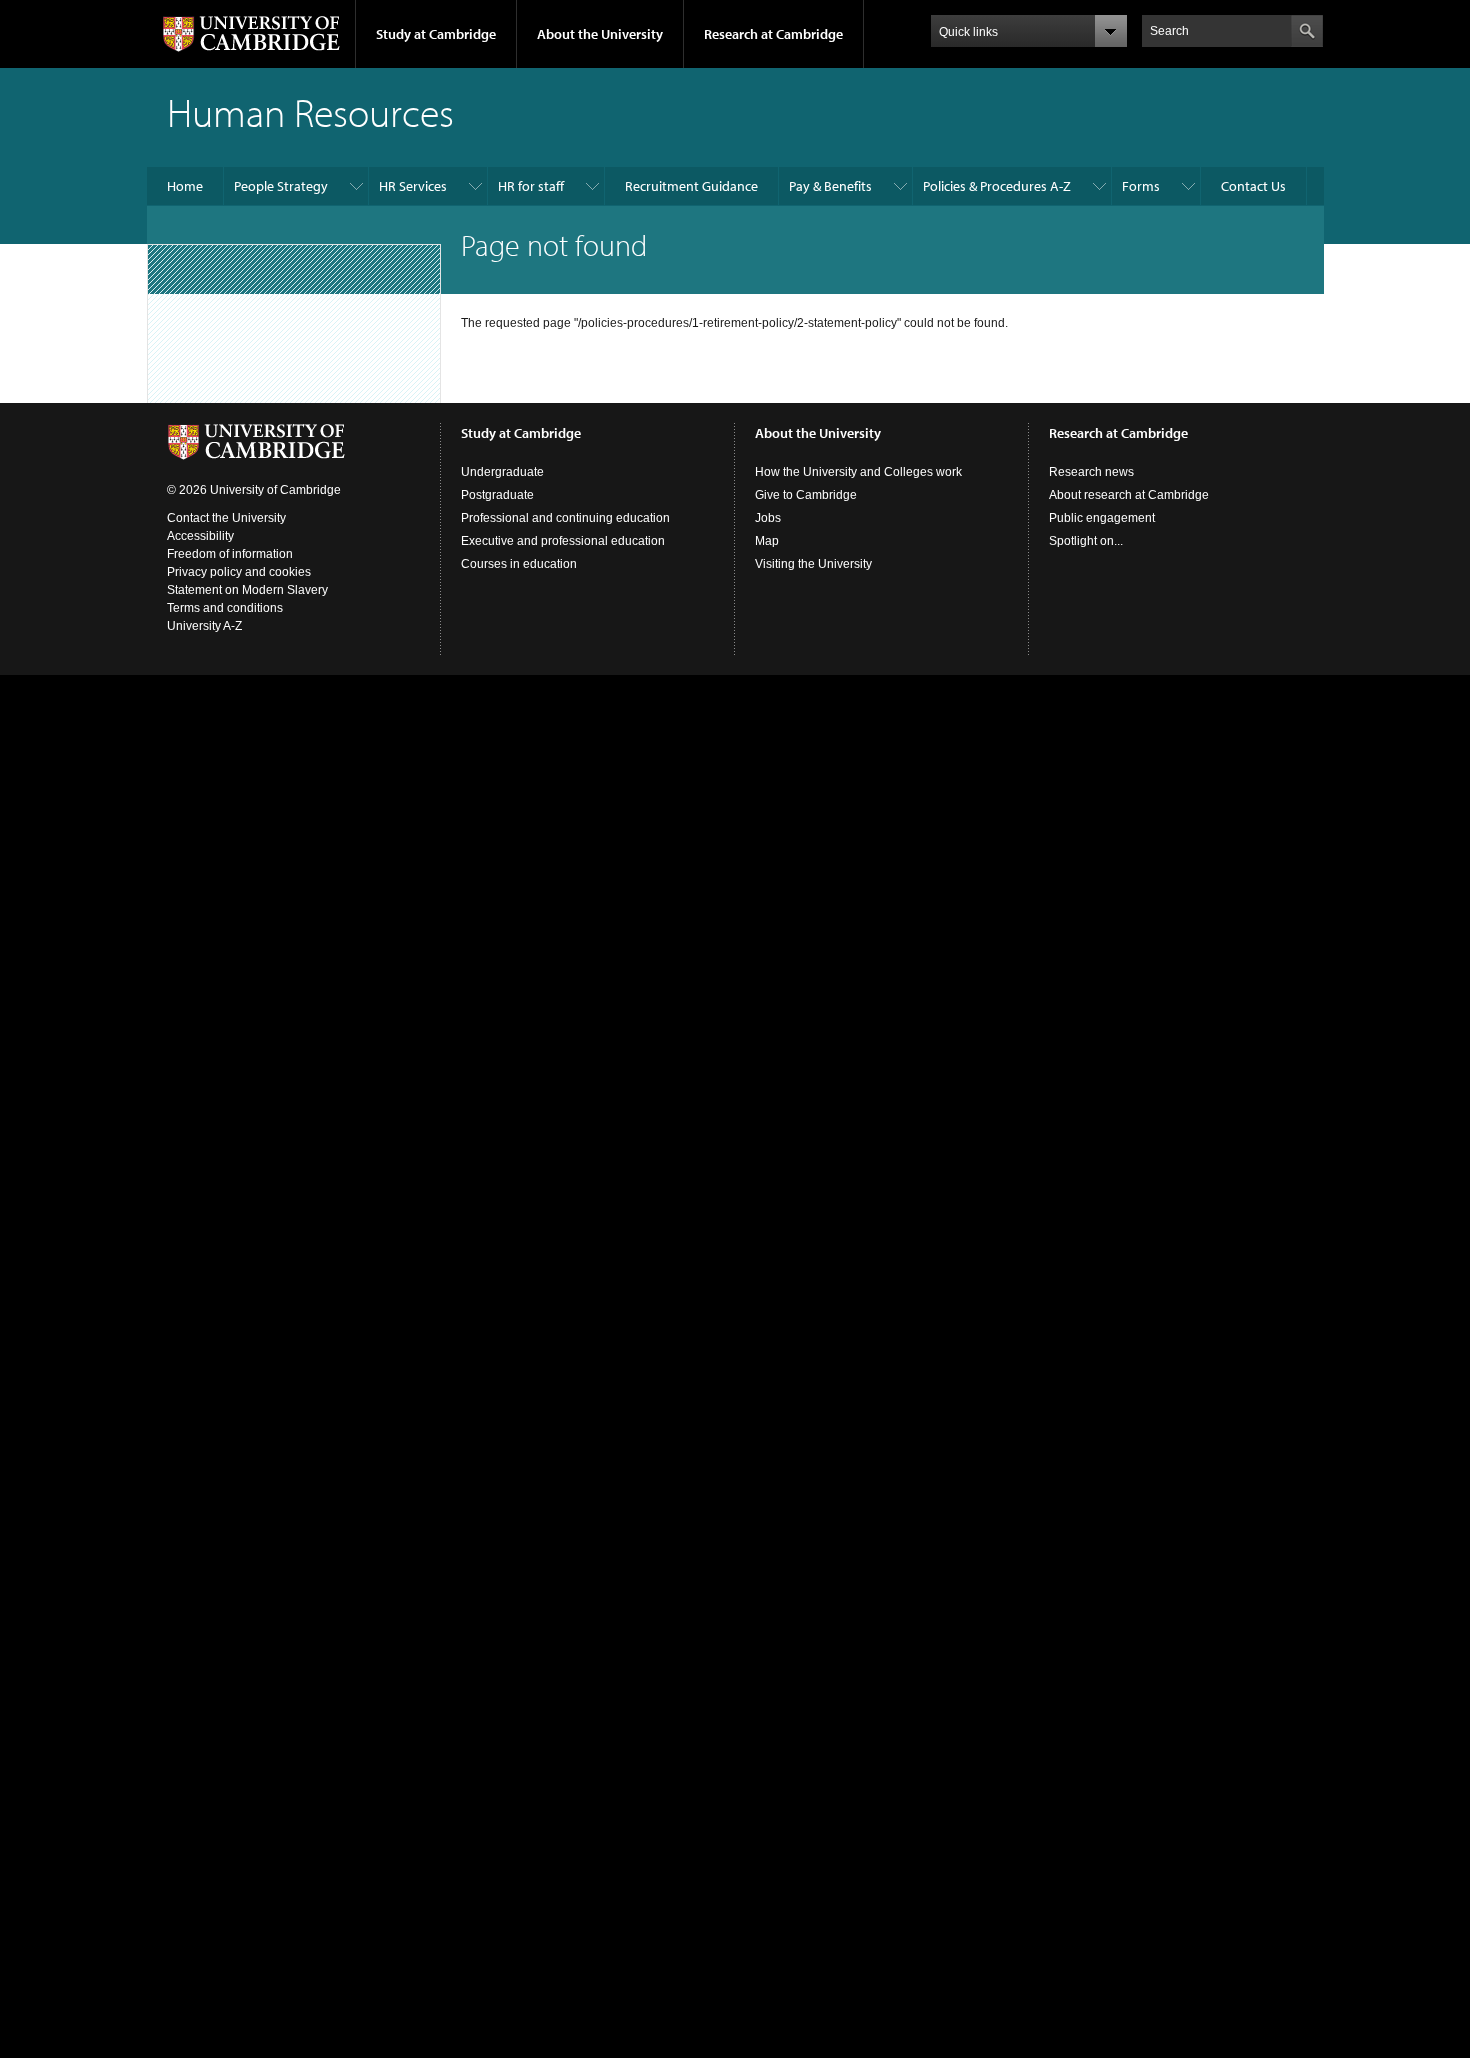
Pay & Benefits (830, 186)
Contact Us (1253, 186)
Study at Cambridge (436, 34)
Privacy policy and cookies (239, 572)
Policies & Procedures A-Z (997, 186)
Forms (1141, 186)
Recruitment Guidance (691, 186)
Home (185, 186)
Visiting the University (813, 564)
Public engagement (1102, 518)
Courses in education (519, 564)
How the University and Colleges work (858, 472)
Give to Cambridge (806, 495)
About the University (600, 34)
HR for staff (531, 186)
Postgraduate (497, 495)
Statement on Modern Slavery (247, 590)
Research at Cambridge (773, 34)
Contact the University (226, 518)
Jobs (768, 518)
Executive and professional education (563, 541)
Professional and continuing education (565, 518)
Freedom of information (230, 554)
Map (767, 541)
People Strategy (281, 186)
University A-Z (204, 626)
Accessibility (200, 536)
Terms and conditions (225, 608)
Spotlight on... (1086, 541)
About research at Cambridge (1129, 495)
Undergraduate (502, 472)
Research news (1091, 472)
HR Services (413, 186)
